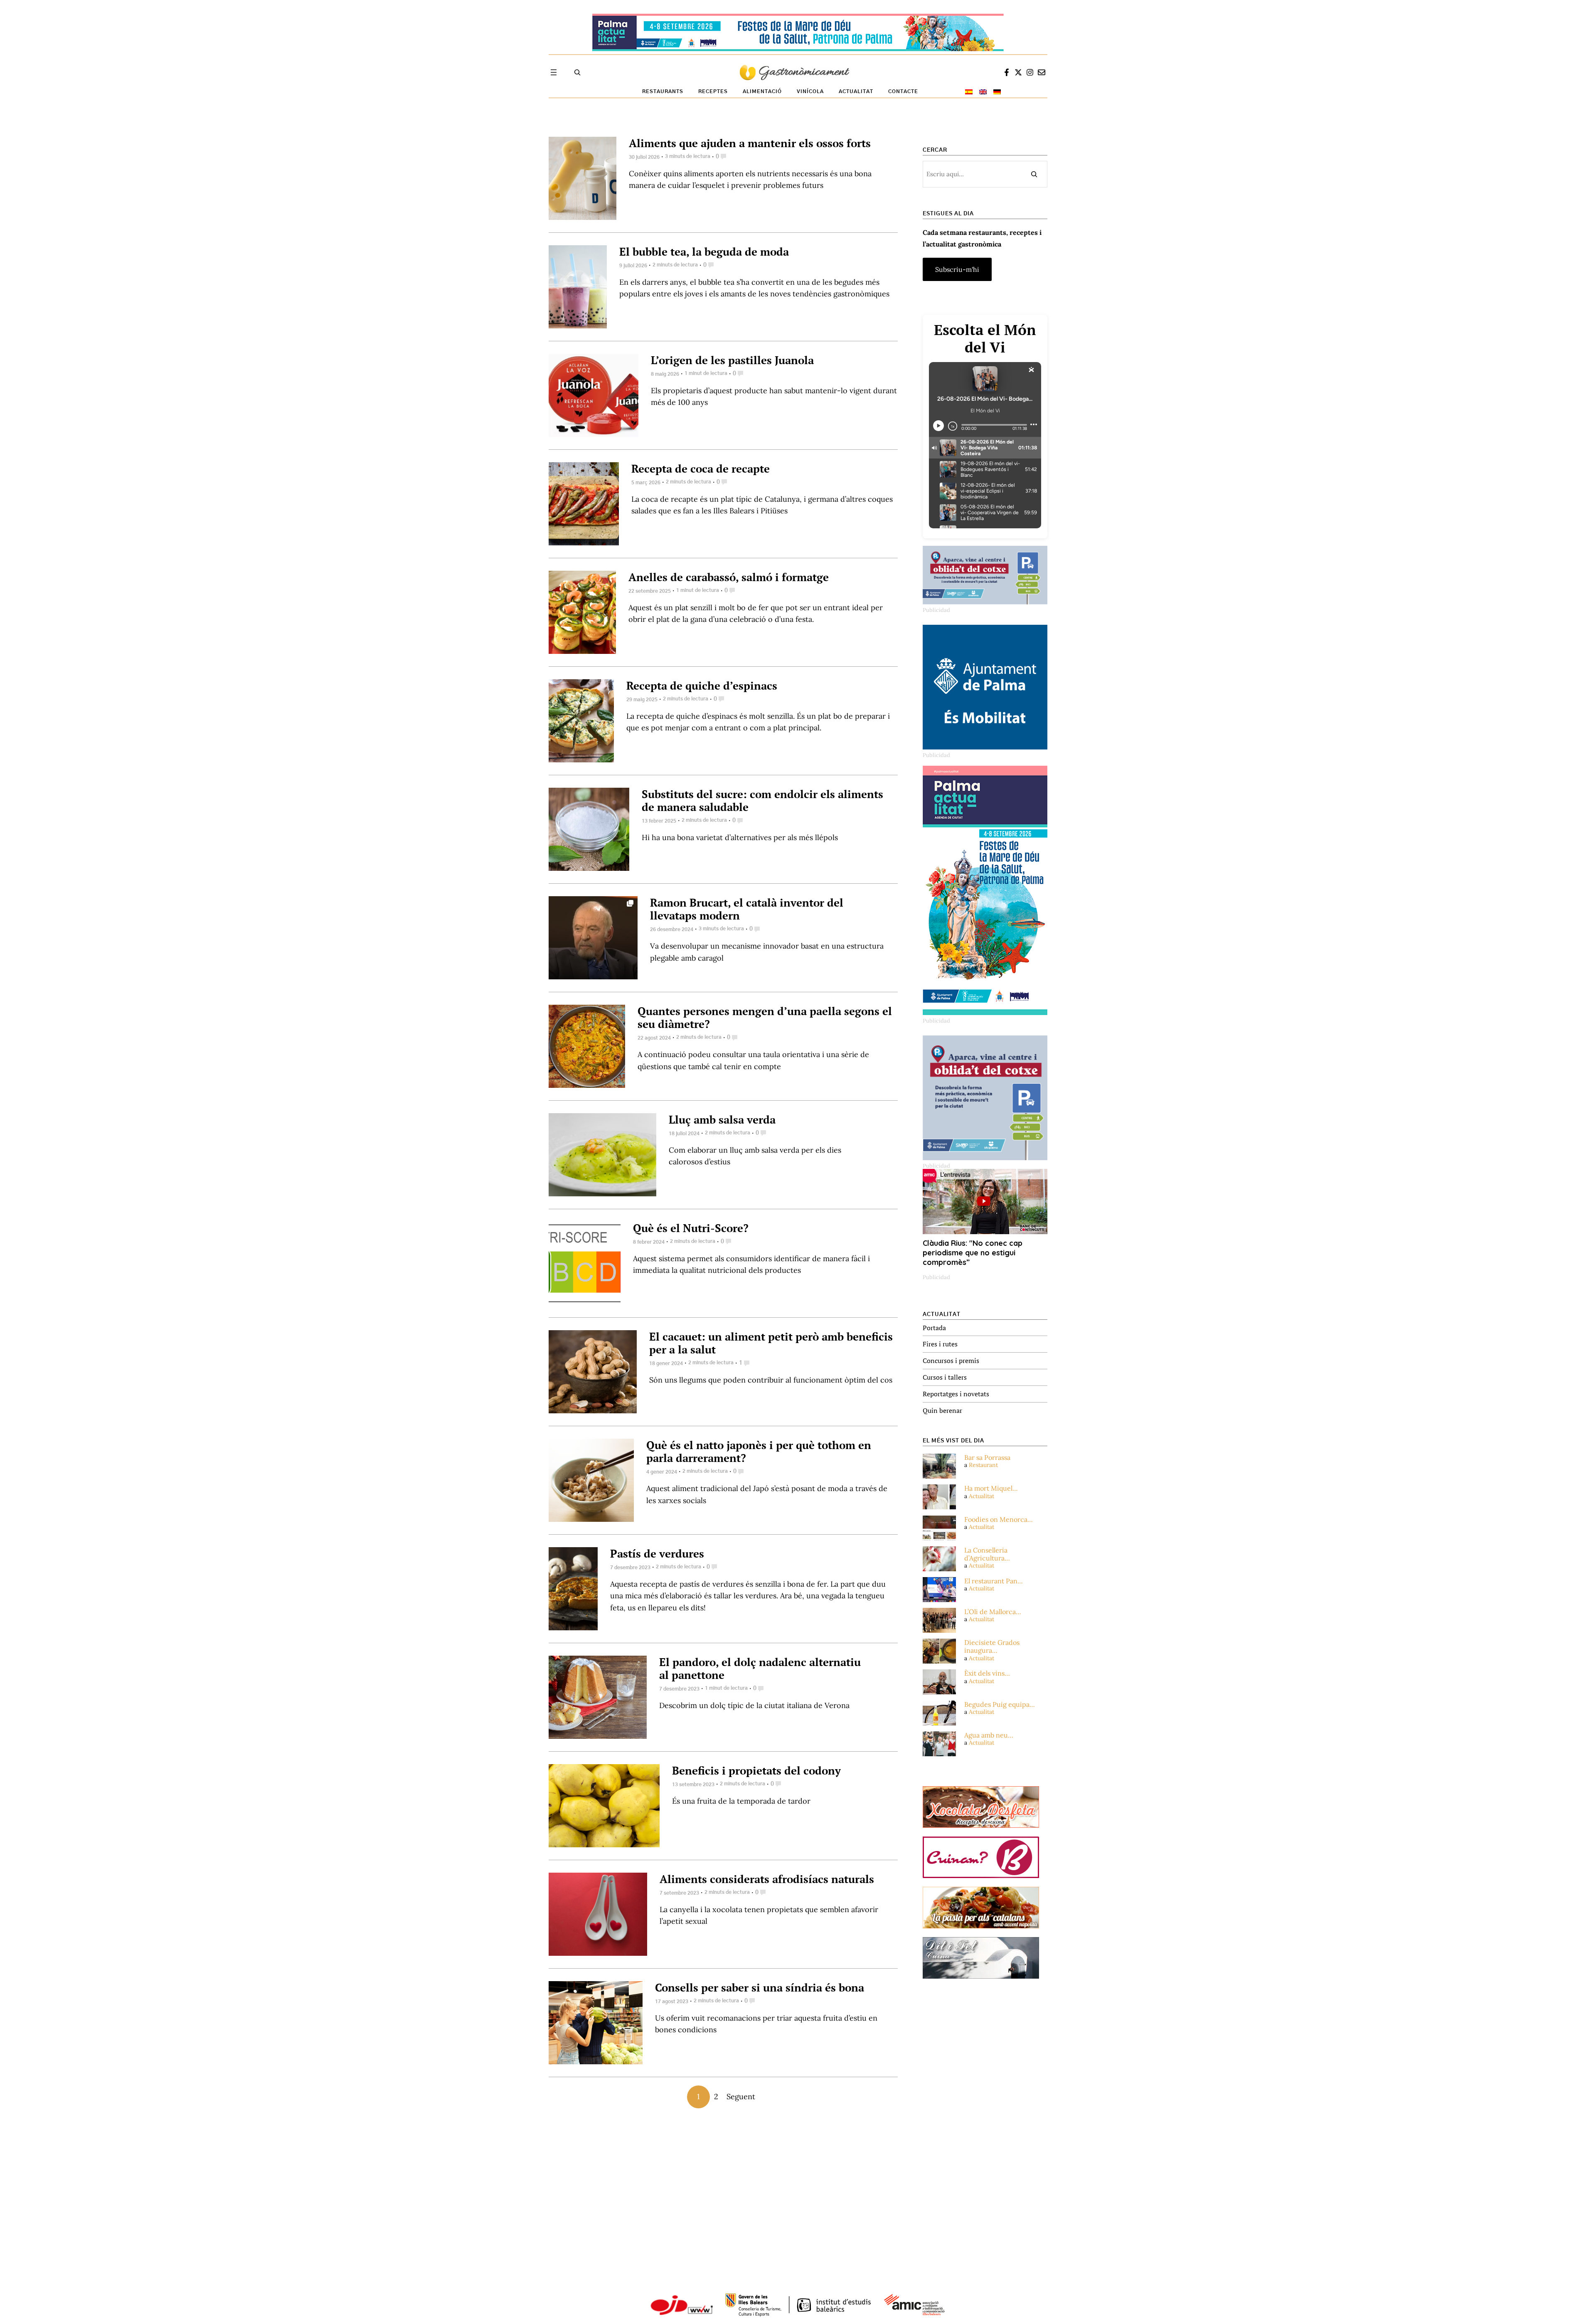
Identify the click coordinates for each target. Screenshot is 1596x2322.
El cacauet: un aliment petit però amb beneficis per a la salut (771, 1343)
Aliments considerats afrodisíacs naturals (767, 1879)
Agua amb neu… (989, 1735)
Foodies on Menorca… (999, 1520)
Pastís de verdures (657, 1553)
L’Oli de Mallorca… (993, 1612)
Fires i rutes (940, 1344)
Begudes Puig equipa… (1000, 1705)
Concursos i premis (951, 1361)
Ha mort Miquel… (991, 1488)
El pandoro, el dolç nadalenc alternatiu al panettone (760, 1668)
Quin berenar (942, 1410)
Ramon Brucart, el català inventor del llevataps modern (747, 909)
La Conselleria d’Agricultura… (987, 1554)
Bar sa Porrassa (987, 1458)
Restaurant (983, 1465)
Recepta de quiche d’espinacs (702, 685)
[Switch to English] (983, 92)
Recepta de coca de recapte (701, 468)
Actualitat (981, 1496)
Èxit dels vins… (987, 1673)
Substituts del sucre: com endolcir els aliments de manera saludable (762, 800)
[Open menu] (554, 72)
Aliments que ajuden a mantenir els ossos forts (750, 143)
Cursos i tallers (945, 1377)
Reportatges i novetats (956, 1394)
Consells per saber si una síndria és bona (760, 1987)
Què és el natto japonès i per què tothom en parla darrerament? (759, 1451)
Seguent (741, 2096)
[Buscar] (1034, 174)
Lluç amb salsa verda (722, 1119)
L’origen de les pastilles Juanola (732, 360)
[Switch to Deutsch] (997, 92)
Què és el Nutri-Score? (691, 1228)
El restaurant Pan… (994, 1581)
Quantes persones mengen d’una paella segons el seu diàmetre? (765, 1017)
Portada (934, 1328)
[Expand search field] (577, 72)
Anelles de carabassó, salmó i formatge (729, 577)
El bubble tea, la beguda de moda (704, 251)
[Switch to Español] (969, 92)
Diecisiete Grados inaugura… (992, 1647)
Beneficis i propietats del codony (756, 1770)
